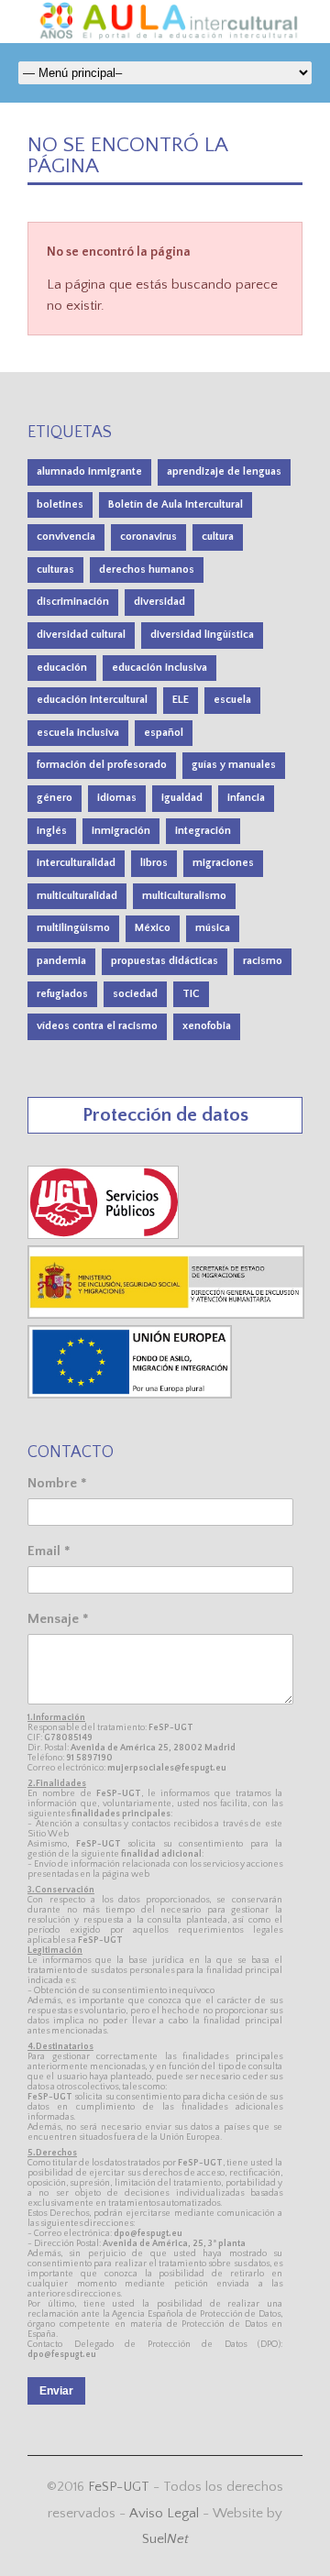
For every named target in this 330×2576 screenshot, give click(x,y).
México (153, 928)
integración (203, 831)
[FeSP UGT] (104, 1235)
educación (62, 668)
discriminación (73, 602)
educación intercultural (92, 700)
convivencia (66, 537)
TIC (191, 994)
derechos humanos (147, 570)
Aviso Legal (164, 2513)
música (213, 928)
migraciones (223, 863)
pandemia (61, 961)
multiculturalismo (184, 896)
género (55, 798)
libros (154, 863)
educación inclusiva (159, 668)
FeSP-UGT (119, 2487)
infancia (246, 798)
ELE (181, 700)
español (164, 733)
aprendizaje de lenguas (224, 471)
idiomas (117, 798)
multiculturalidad (77, 896)
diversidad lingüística (202, 635)
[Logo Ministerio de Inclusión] (167, 1315)
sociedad (135, 994)
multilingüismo (73, 928)
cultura (218, 537)
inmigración (121, 831)
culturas (55, 570)
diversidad (159, 602)
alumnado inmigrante (89, 471)
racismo (263, 961)
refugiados (62, 994)
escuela (232, 700)
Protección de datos (165, 1115)
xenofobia (207, 1026)
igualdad (182, 798)
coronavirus (148, 537)
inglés (52, 831)
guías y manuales (234, 765)
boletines (60, 504)
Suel (165, 2539)
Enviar (56, 2391)
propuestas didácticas (165, 961)
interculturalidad (76, 863)
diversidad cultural (81, 635)
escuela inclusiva (78, 733)
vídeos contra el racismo (97, 1026)
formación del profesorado (102, 765)
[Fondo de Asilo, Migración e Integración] (130, 1394)
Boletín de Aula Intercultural (176, 504)
